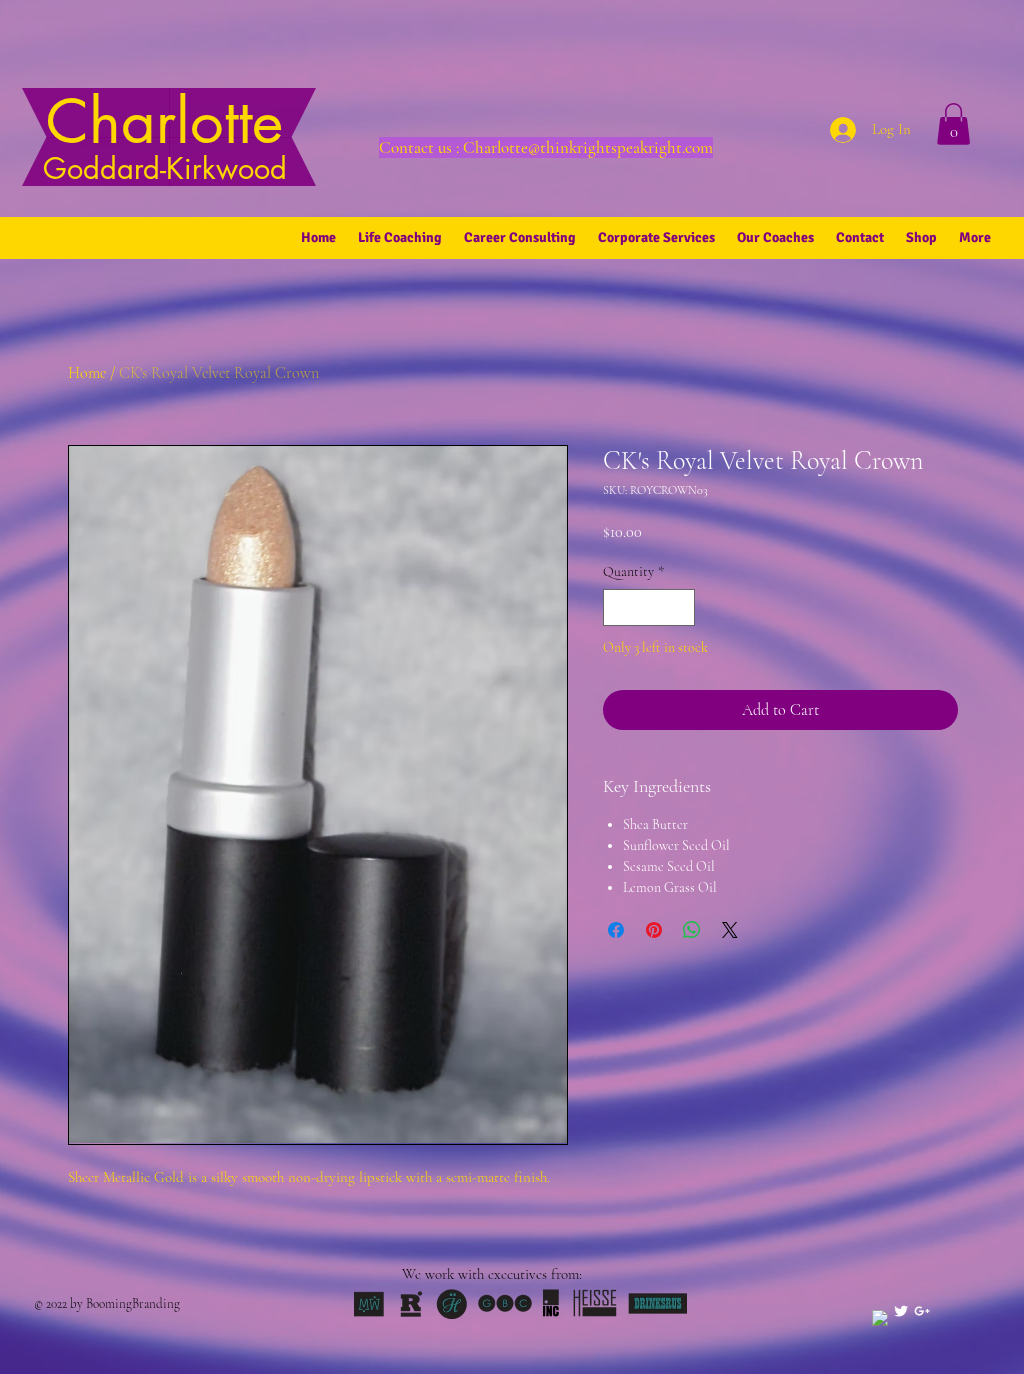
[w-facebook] (880, 1318)
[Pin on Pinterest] (654, 930)
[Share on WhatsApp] (692, 930)
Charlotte (165, 135)
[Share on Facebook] (616, 930)
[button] (953, 124)
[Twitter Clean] (901, 1311)
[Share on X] (730, 930)
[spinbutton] (649, 607)
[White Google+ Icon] (922, 1311)
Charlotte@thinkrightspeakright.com (588, 147)
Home (87, 373)
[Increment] (679, 607)
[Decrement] (618, 607)
